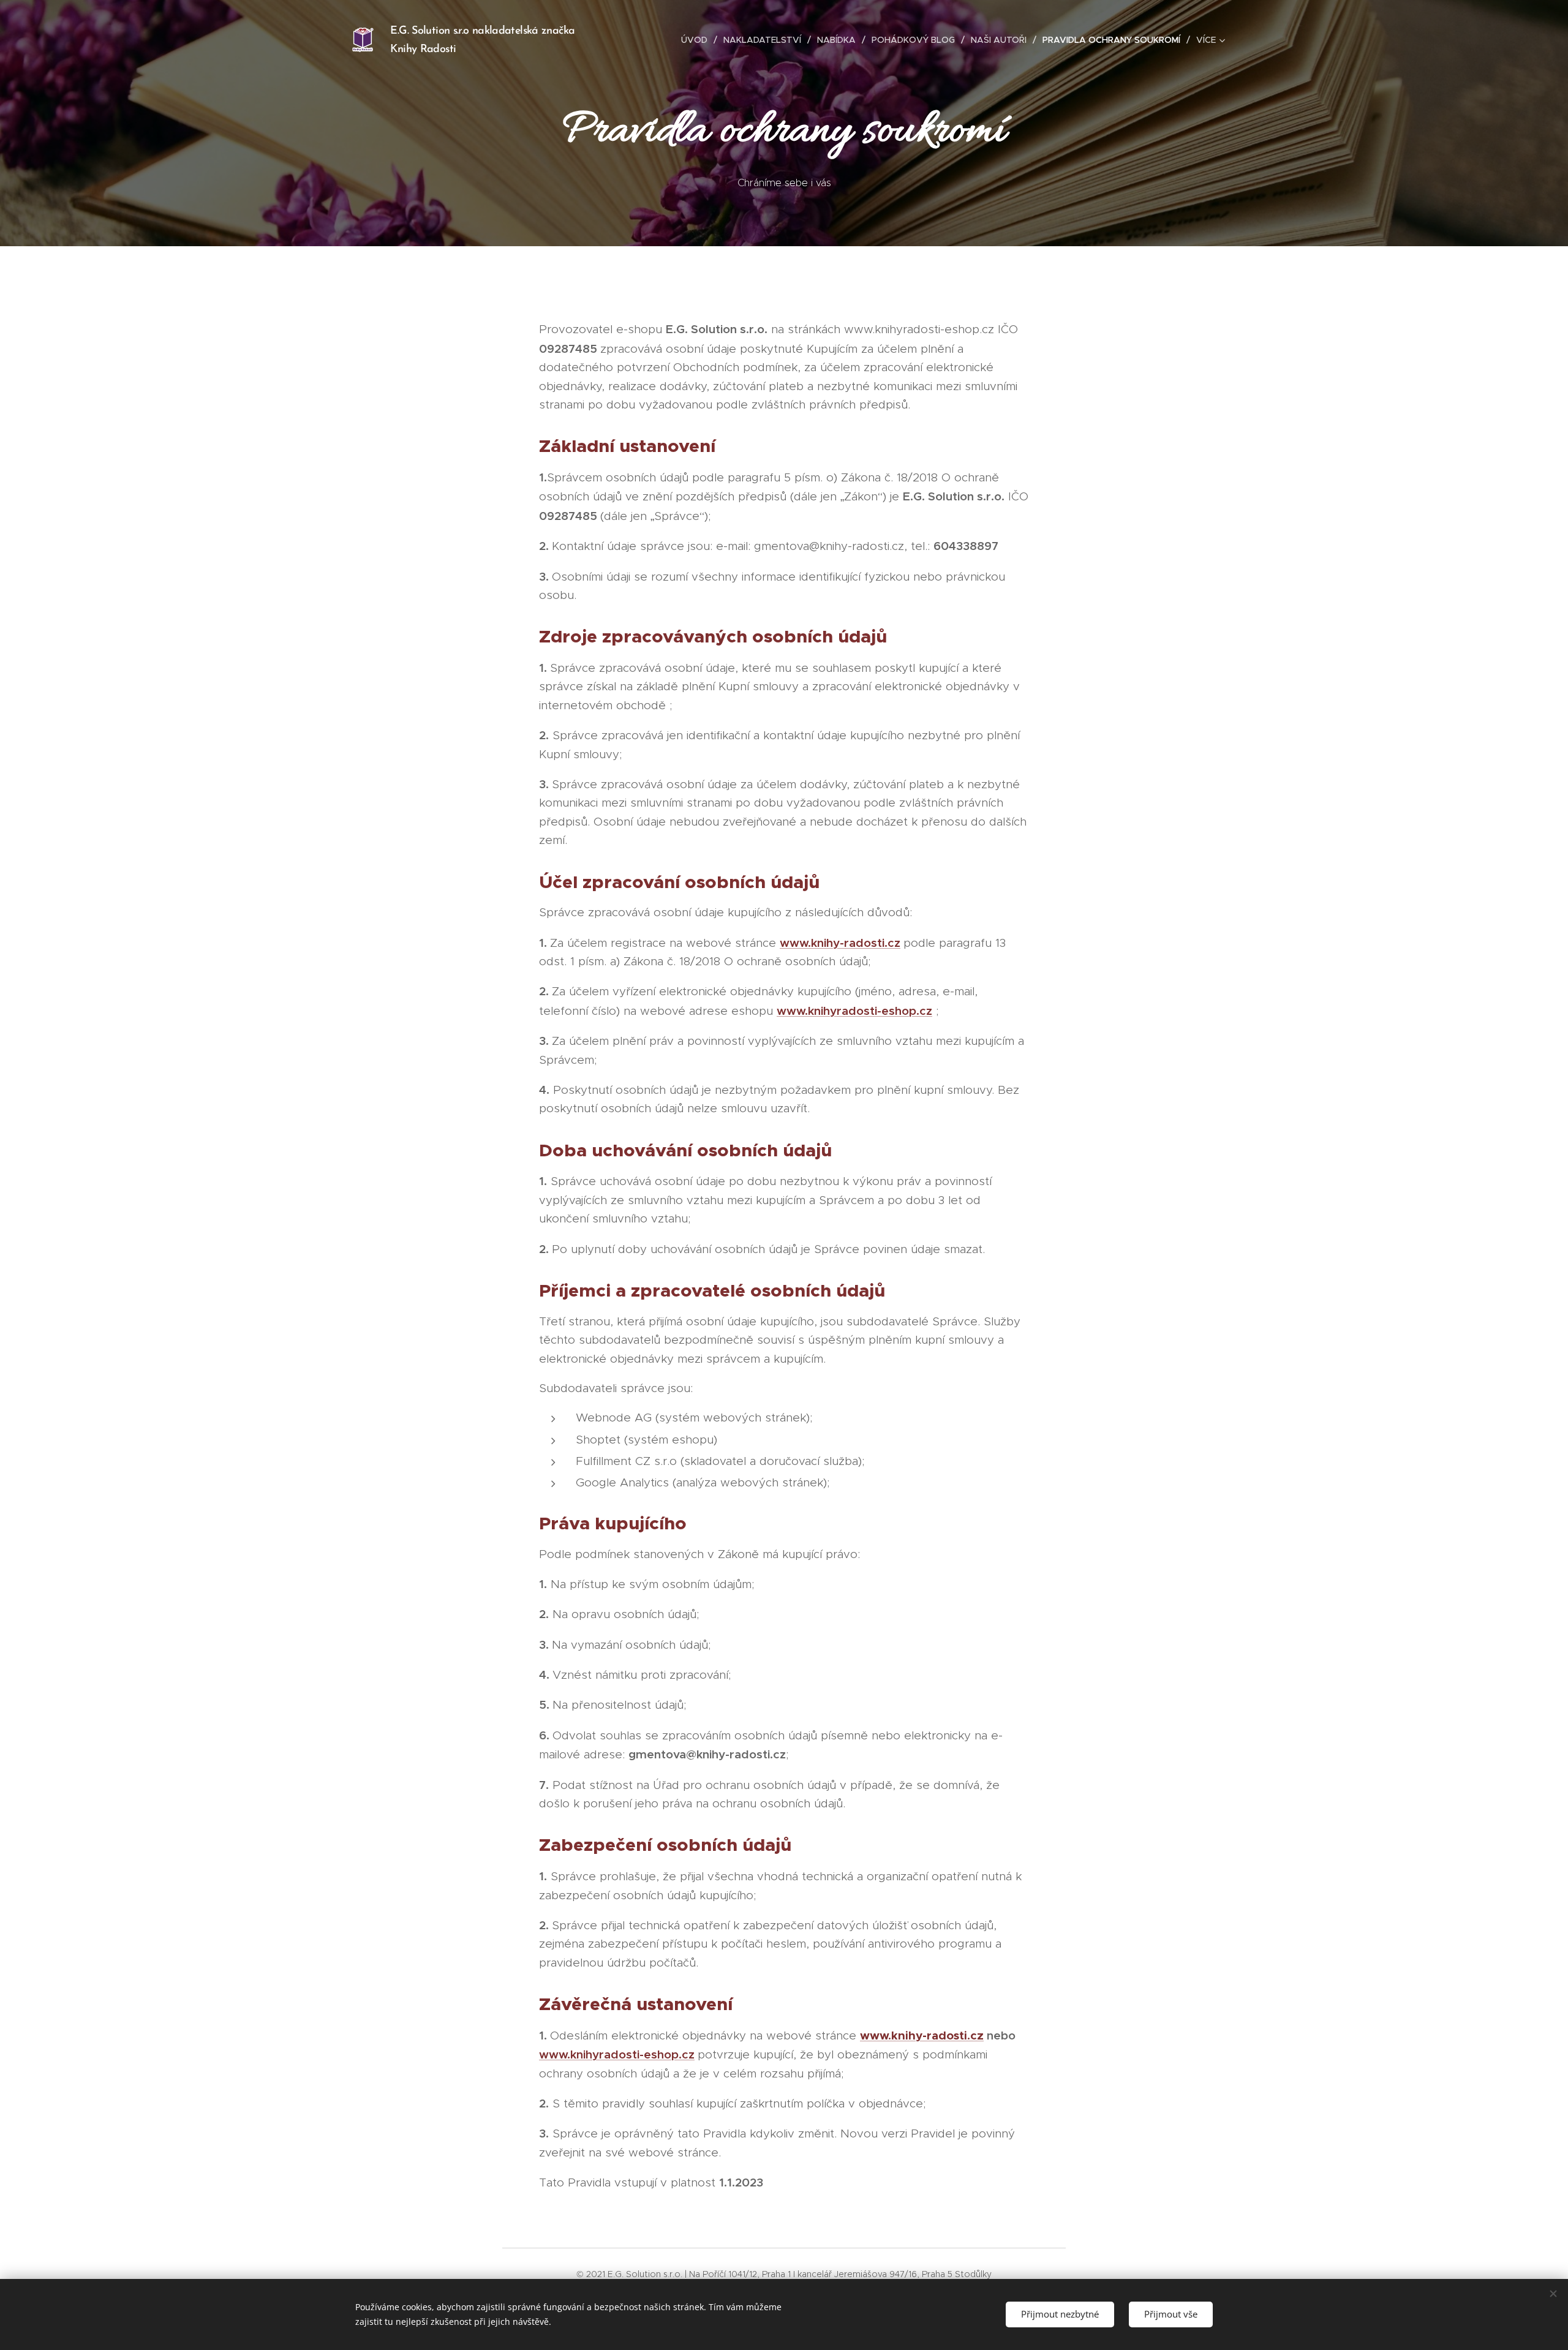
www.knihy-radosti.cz (840, 943)
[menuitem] (698, 40)
